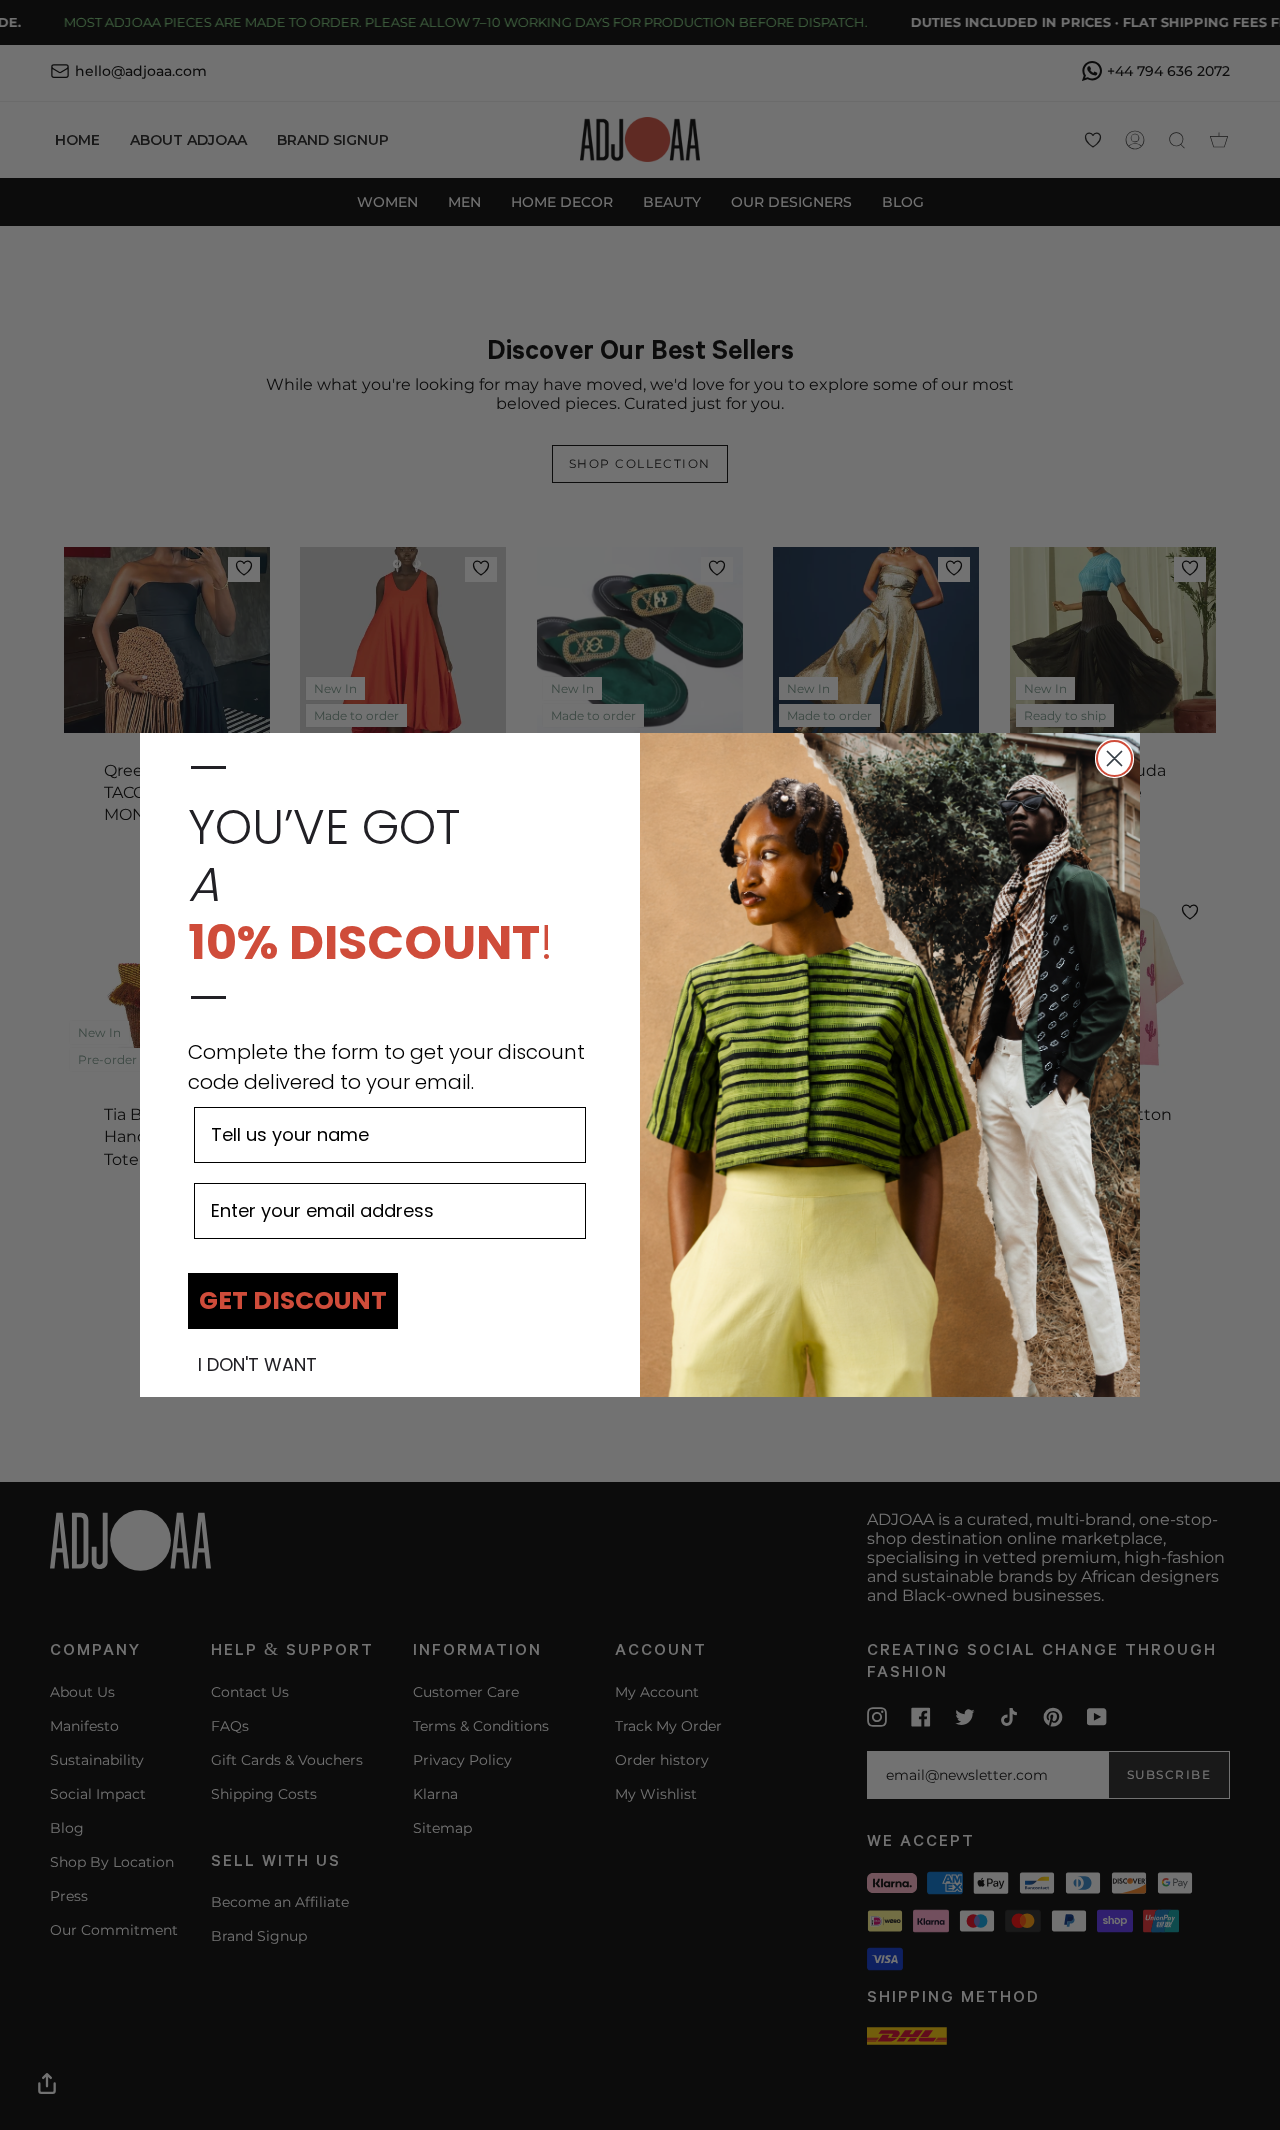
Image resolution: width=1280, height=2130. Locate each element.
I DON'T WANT (257, 1365)
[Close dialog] (1114, 758)
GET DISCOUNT (293, 1300)
